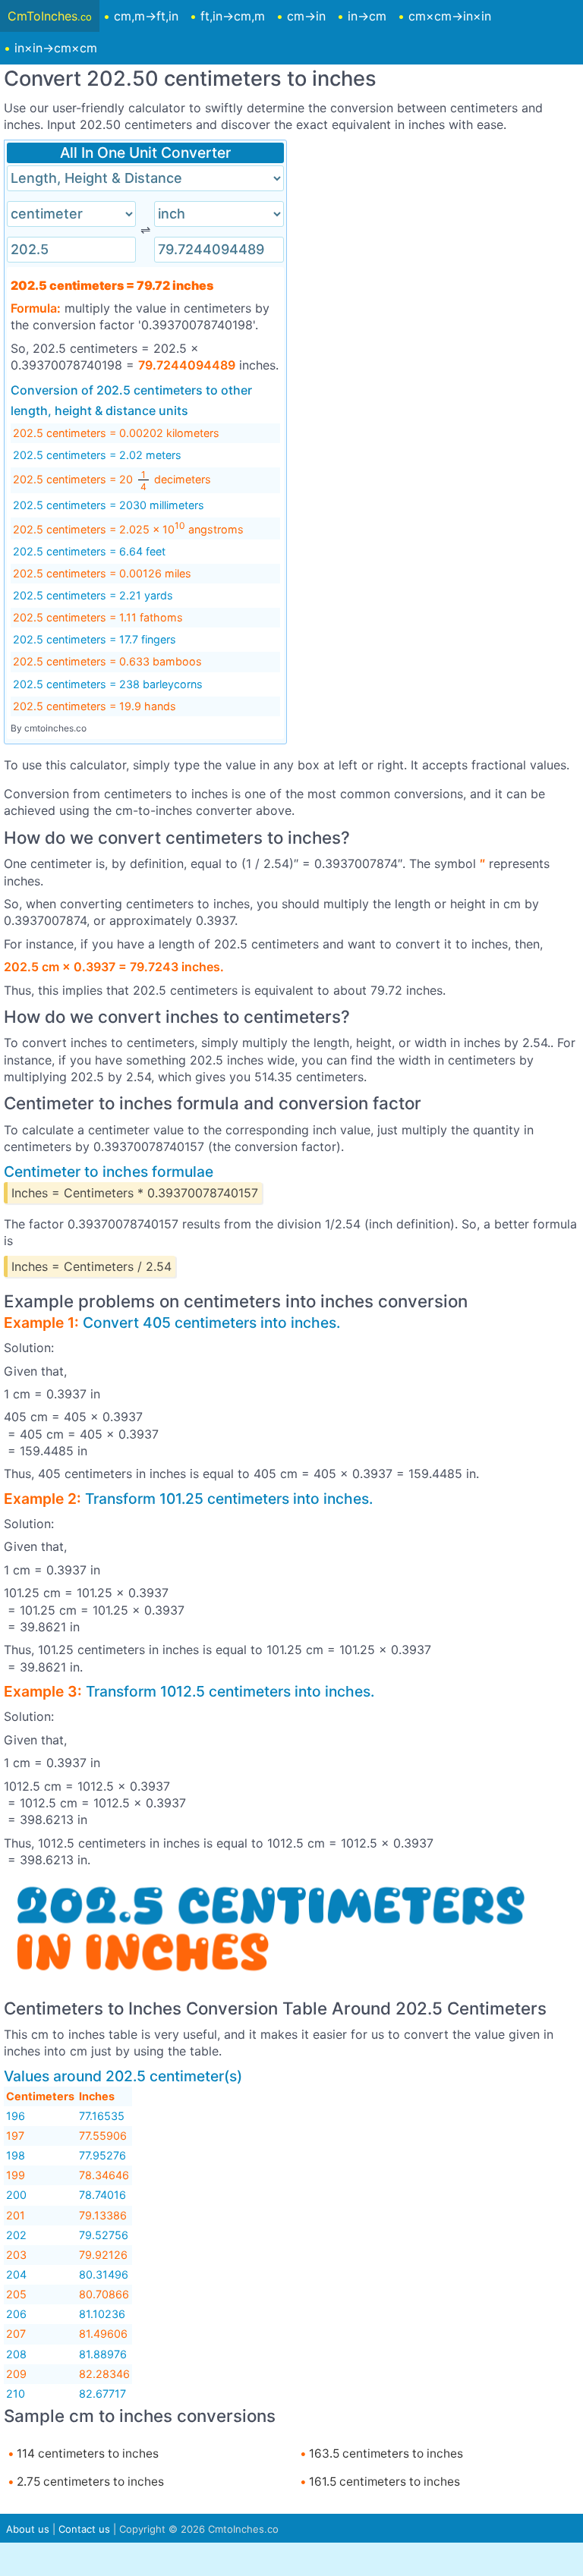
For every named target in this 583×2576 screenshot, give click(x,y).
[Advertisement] (438, 246)
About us (28, 2529)
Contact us (84, 2529)
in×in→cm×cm (56, 48)
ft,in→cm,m (233, 16)
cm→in (306, 16)
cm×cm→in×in (450, 16)
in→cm (367, 16)
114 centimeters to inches (86, 2453)
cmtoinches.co (55, 728)
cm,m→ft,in (146, 16)
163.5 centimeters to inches (384, 2453)
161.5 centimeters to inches (383, 2482)
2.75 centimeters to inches (89, 2482)
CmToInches (50, 16)
